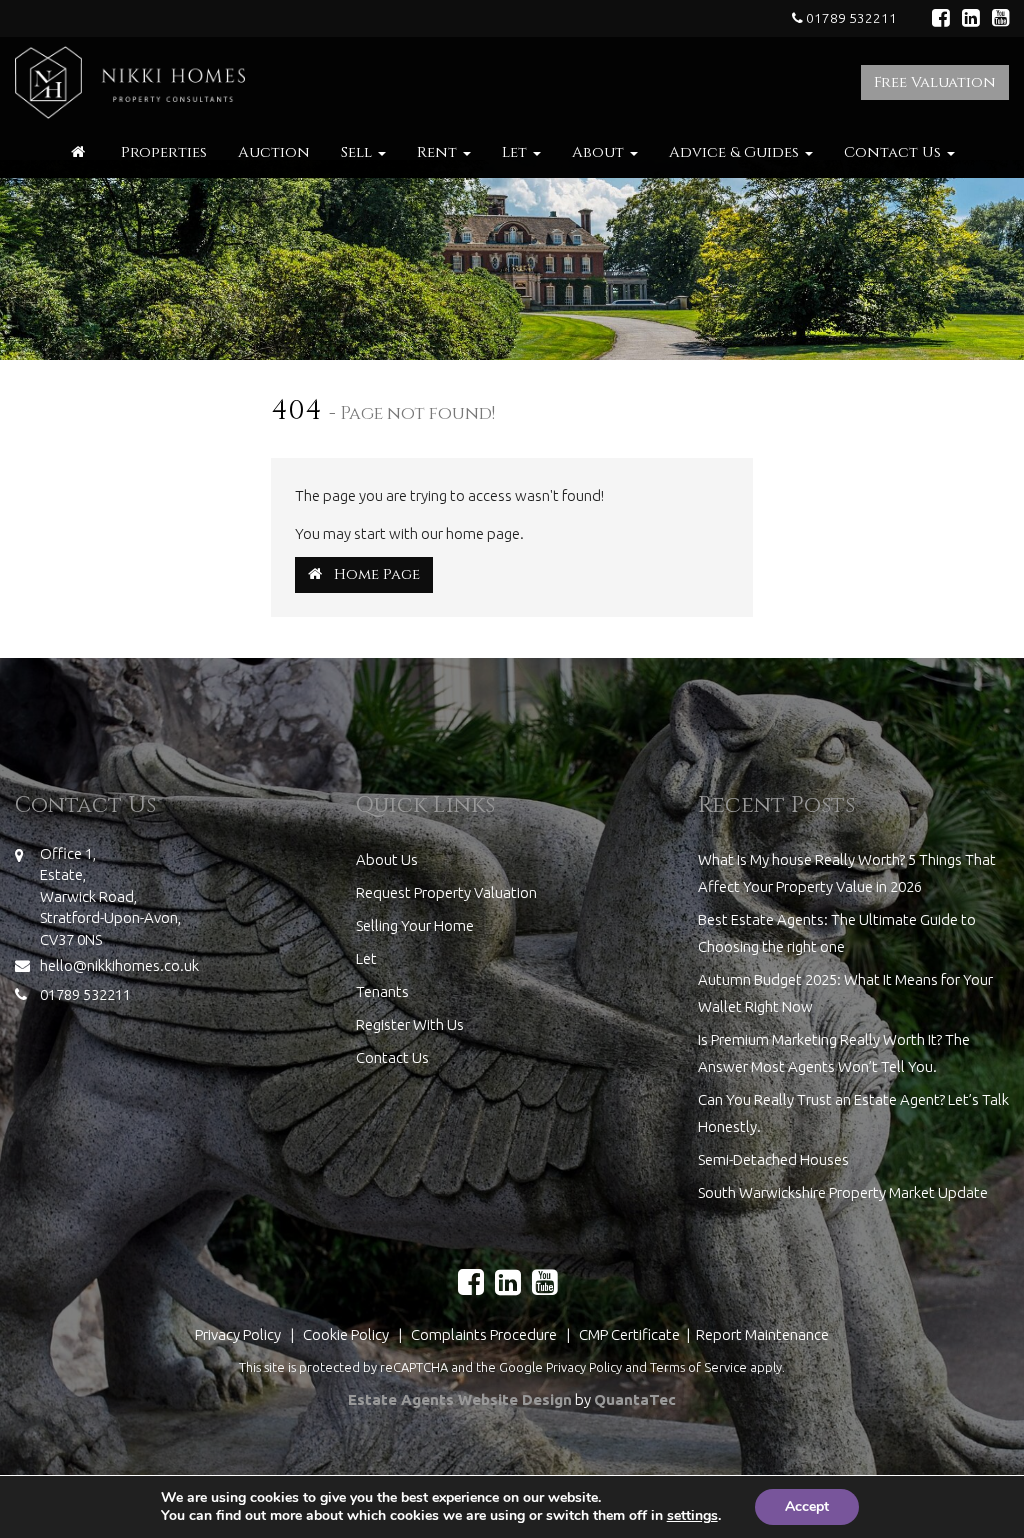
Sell (358, 152)
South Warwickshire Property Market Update (843, 1192)
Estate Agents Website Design (460, 1399)
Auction (274, 152)
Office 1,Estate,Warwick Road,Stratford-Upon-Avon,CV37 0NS (110, 896)
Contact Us (894, 152)
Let (516, 152)
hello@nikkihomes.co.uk (119, 965)
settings (692, 1516)
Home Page (371, 574)
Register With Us (410, 1024)
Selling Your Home (415, 925)
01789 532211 (850, 18)
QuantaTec (635, 1399)
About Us (387, 859)
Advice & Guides (736, 152)
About (600, 152)
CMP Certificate (631, 1334)
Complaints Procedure (484, 1334)
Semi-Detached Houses (773, 1159)
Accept (807, 1506)
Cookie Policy (346, 1334)
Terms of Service (698, 1367)
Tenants (382, 991)
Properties (164, 152)
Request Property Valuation (446, 892)
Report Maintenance (762, 1334)
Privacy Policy (238, 1334)
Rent (439, 152)
